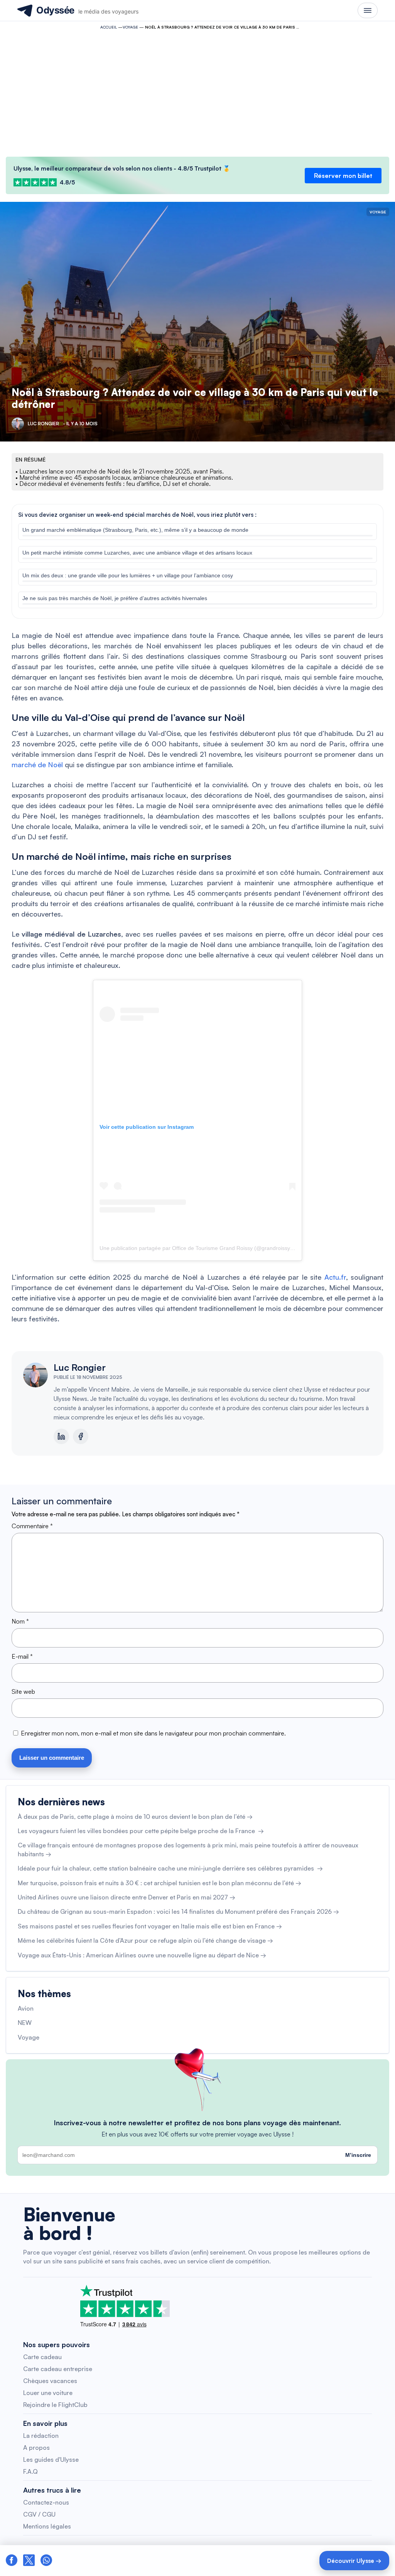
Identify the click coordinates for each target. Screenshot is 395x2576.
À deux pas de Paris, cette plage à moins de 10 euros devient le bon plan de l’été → (135, 1817)
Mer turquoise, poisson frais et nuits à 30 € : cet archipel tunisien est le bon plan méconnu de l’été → (160, 1883)
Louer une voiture (48, 2393)
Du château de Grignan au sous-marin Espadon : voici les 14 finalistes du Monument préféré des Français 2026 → (178, 1911)
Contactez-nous (46, 2502)
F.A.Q (30, 2471)
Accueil (109, 27)
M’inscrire (358, 2155)
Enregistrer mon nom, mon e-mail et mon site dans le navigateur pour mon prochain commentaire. (153, 1733)
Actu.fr (335, 1277)
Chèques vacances (50, 2381)
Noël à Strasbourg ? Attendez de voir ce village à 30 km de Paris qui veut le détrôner (195, 398)
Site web (23, 1691)
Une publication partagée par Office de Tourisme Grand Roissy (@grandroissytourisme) (206, 1248)
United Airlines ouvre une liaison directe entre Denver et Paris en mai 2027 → (127, 1897)
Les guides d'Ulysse (51, 2459)
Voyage (130, 27)
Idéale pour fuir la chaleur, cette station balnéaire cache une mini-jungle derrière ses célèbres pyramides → (170, 1868)
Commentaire (32, 1526)
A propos (36, 2447)
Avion (26, 2008)
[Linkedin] (61, 1436)
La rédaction (41, 2436)
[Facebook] (81, 1436)
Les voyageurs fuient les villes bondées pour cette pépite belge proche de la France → (141, 1831)
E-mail (22, 1656)
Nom (20, 1621)
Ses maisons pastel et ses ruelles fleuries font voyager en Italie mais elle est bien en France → (150, 1926)
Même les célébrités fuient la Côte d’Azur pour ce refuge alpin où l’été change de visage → (145, 1940)
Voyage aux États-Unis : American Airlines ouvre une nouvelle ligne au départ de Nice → (142, 1955)
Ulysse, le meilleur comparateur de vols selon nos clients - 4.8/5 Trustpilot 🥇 (122, 168)
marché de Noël (37, 765)
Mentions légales (47, 2526)
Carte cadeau (42, 2357)
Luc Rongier (80, 1367)
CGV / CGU (39, 2514)
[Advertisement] (197, 91)
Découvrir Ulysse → (354, 2561)
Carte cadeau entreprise (58, 2369)
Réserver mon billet (343, 176)
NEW (25, 2023)
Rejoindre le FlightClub (55, 2405)
